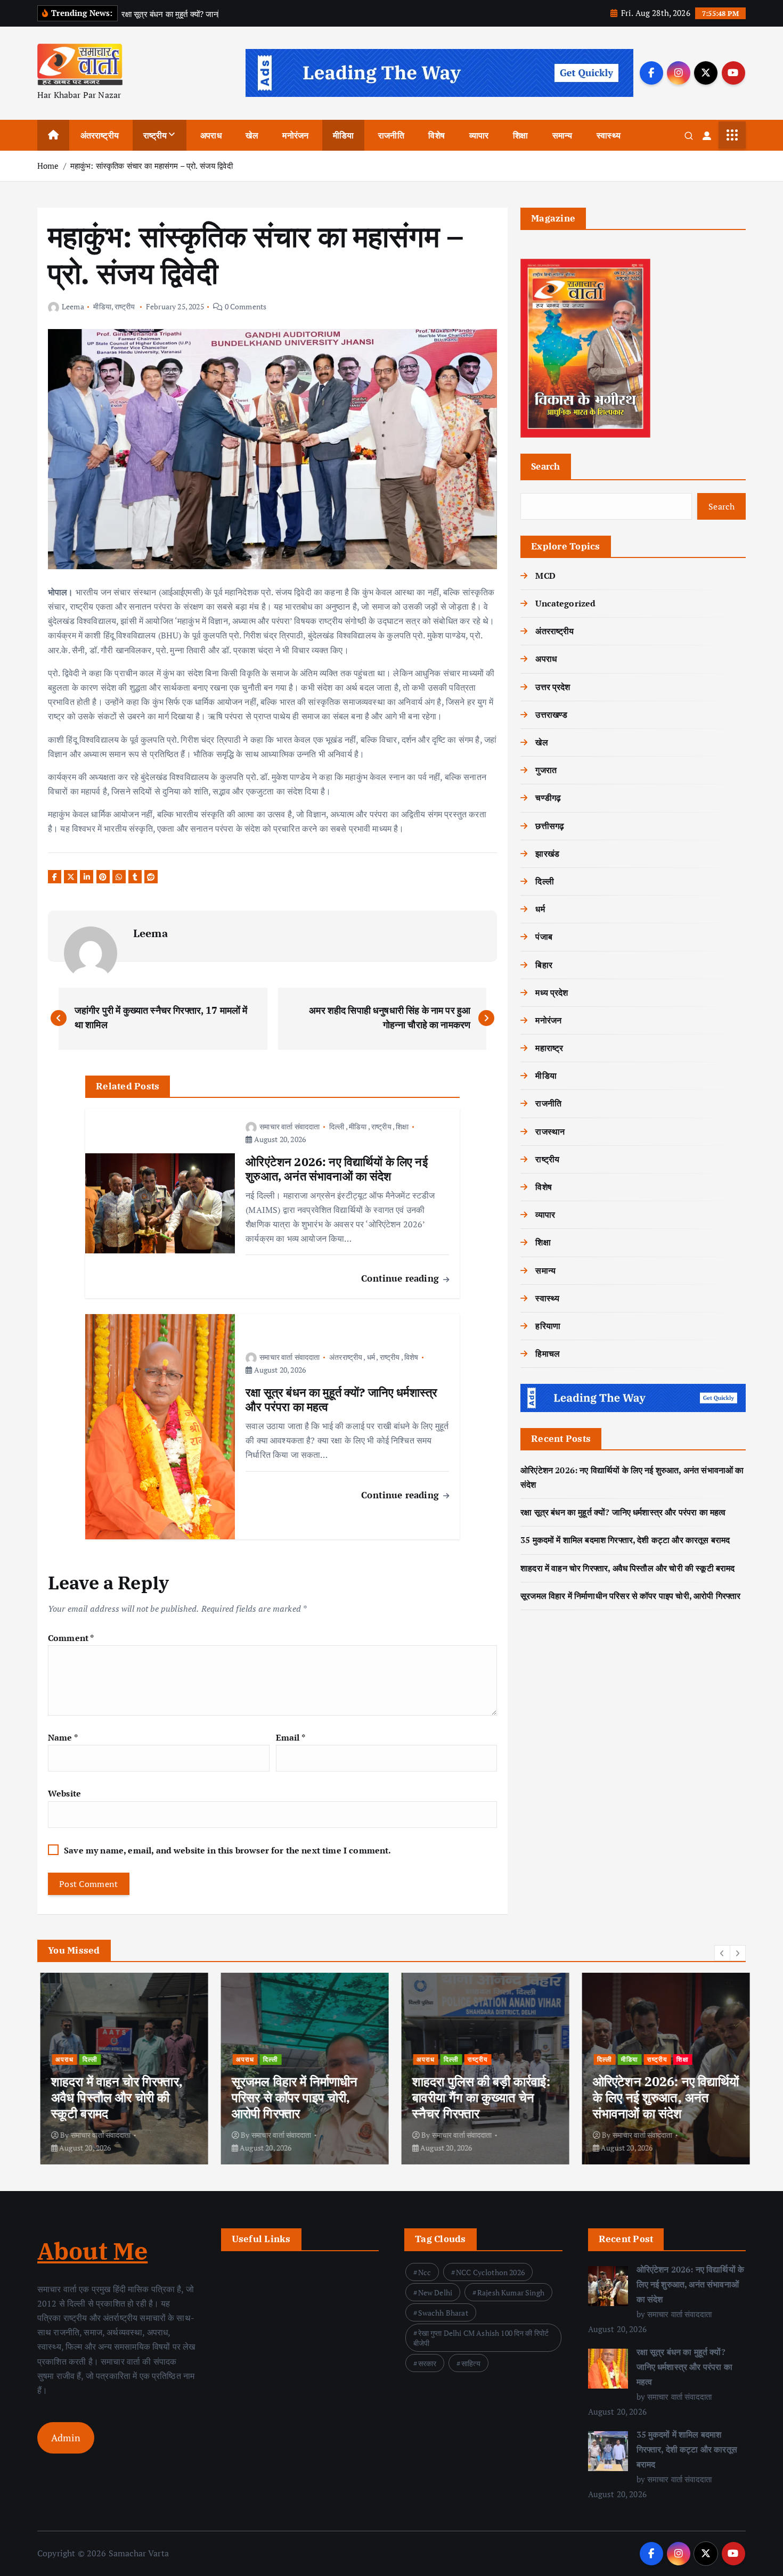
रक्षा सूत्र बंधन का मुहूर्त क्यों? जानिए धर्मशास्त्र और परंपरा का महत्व (623, 1512)
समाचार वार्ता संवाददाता (289, 1126)
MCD (545, 576)
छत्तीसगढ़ (550, 826)
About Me (92, 2251)
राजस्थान (550, 1131)
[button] (722, 1953)
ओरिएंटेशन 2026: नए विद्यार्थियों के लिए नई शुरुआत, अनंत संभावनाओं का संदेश (691, 2284)
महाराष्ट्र (549, 1048)
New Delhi (435, 2292)
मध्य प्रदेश (552, 992)
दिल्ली (337, 1126)
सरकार (427, 2363)
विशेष (436, 135)
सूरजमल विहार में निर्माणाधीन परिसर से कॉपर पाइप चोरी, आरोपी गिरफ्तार (630, 1596)
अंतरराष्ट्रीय (100, 135)
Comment (71, 1638)
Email (291, 1737)
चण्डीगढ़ (548, 798)
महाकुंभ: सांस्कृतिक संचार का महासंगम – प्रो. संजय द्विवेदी (152, 166)
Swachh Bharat (443, 2313)
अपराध (211, 135)
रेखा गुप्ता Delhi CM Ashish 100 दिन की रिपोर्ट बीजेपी (481, 2338)
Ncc (425, 2272)
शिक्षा (520, 135)
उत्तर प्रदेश (553, 687)
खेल (252, 135)
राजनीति (391, 135)
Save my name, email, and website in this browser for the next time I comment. (227, 1850)
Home (48, 166)
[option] (121, 2069)
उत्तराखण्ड (551, 715)
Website (64, 1793)
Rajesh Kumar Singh (511, 2292)
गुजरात (546, 770)
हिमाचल (548, 1353)
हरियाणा (548, 1326)
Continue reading (401, 1278)
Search (546, 466)
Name (63, 1737)
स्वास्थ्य (609, 135)
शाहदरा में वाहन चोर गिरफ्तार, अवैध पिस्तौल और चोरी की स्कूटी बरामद (627, 1568)
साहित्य (471, 2363)
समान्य (562, 135)
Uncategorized (565, 603)
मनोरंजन (295, 135)
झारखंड (547, 854)
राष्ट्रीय (155, 135)
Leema (73, 306)
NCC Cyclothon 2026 (490, 2272)
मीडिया (343, 135)
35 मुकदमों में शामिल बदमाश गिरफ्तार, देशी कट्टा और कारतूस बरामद (625, 1540)
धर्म (371, 1357)
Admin (66, 2438)
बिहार (544, 965)
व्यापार (479, 135)
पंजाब (544, 937)
